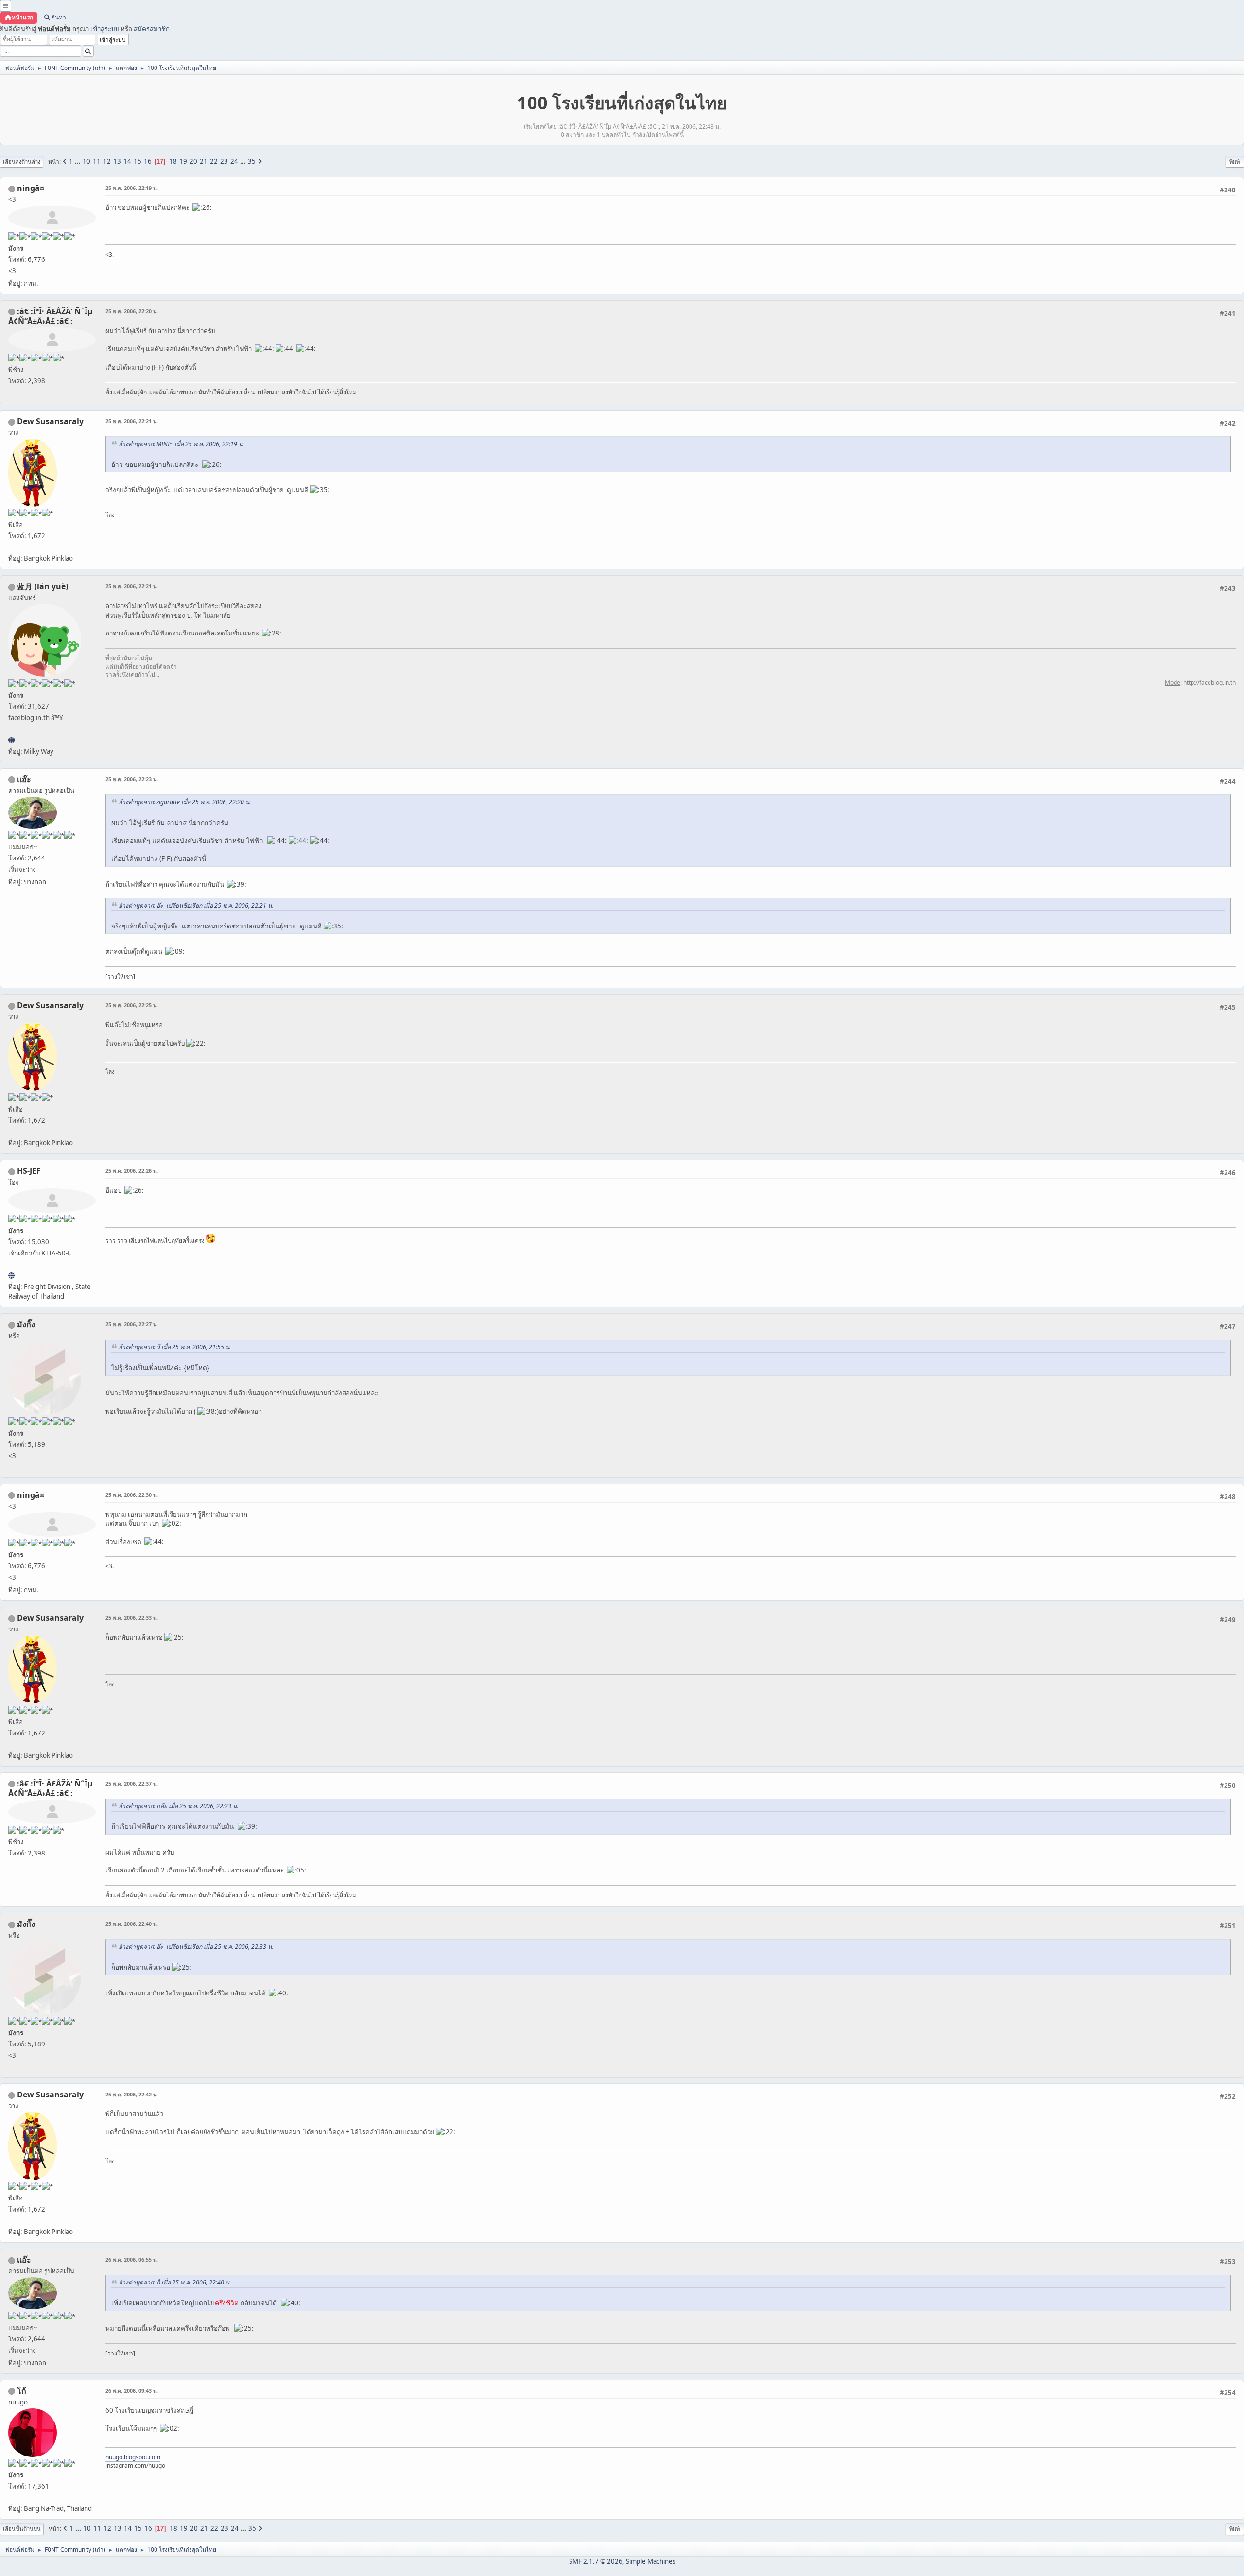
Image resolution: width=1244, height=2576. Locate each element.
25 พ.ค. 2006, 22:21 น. (132, 421)
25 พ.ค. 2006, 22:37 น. (132, 1783)
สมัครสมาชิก (152, 29)
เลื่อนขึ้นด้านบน (22, 2529)
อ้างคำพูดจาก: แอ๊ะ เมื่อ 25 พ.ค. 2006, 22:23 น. (178, 1806)
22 (214, 161)
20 (193, 161)
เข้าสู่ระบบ (105, 29)
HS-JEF (29, 1171)
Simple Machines (651, 2561)
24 (234, 161)
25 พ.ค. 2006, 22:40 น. (132, 1924)
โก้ (22, 2391)
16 (148, 161)
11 (97, 161)
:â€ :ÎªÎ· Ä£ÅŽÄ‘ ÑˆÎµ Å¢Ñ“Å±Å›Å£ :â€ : (51, 316)
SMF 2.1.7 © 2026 (596, 2561)
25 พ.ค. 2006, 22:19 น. (132, 188)
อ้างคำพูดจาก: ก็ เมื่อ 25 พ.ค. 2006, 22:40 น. (175, 2282)
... (78, 161)
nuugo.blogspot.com (133, 2457)
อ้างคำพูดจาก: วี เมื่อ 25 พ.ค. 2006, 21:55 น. (175, 1347)
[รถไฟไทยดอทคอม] (11, 1275)
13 (117, 161)
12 (107, 161)
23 (224, 161)
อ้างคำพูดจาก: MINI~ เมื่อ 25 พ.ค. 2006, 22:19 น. (181, 444)
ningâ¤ (31, 188)
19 (183, 161)
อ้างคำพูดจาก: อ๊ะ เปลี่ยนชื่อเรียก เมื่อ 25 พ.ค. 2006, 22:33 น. (196, 1947)
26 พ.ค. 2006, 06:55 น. (132, 2259)
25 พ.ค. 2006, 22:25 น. (132, 1005)
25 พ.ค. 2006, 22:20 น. (132, 311)
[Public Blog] (11, 740)
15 (138, 161)
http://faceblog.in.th (1209, 682)
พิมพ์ (1235, 162)
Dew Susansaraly (50, 421)
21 (204, 161)
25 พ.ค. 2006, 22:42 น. (132, 2094)
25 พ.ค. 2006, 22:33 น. (132, 1618)
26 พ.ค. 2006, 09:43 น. (132, 2391)
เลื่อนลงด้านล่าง (22, 162)
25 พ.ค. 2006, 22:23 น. (132, 779)
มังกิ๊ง (26, 1324)
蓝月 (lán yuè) (43, 586)
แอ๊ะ (24, 779)
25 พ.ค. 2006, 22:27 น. (132, 1324)
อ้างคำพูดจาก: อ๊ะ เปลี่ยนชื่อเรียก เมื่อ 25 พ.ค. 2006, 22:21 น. (196, 905)
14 (127, 161)
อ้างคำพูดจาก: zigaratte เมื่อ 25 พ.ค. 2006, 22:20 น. (185, 802)
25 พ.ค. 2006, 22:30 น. (132, 1495)
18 (173, 161)
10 (86, 161)
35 (252, 161)
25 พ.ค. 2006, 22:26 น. (132, 1171)
